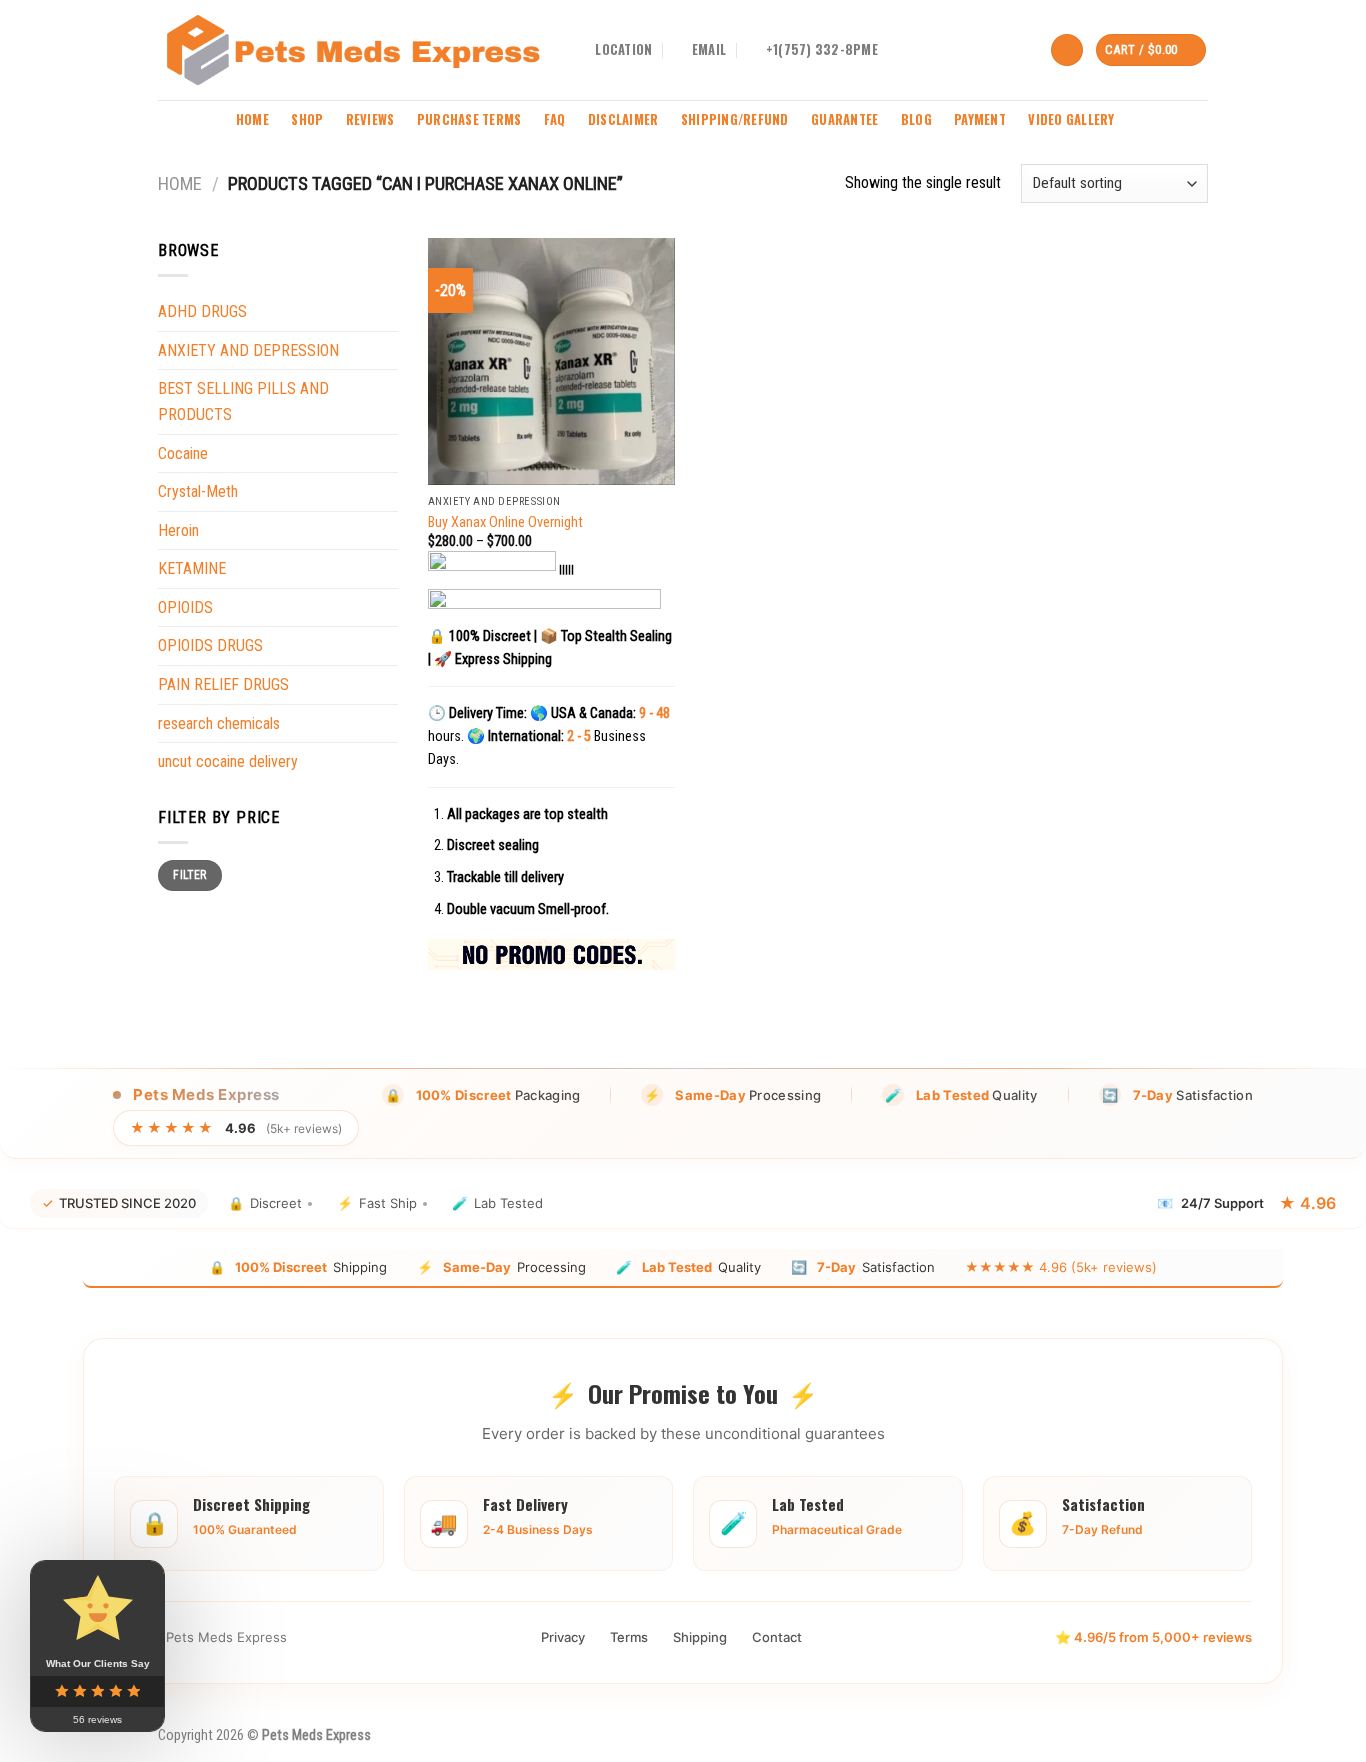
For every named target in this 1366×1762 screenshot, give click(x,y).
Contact (777, 1637)
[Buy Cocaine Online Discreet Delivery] (353, 50)
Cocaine (183, 453)
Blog (916, 119)
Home (252, 119)
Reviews (370, 119)
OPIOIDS (185, 607)
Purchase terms (469, 119)
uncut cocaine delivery (228, 761)
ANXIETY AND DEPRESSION (248, 350)
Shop (307, 119)
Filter (189, 875)
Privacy (563, 1637)
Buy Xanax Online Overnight (505, 522)
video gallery (1071, 119)
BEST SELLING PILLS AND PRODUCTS (243, 401)
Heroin (178, 530)
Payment (980, 119)
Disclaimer (623, 119)
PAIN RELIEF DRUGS (223, 684)
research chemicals (219, 723)
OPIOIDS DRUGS (210, 646)
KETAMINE (192, 568)
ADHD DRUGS (202, 311)
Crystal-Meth (198, 491)
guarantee (844, 119)
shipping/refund (735, 119)
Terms (629, 1637)
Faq (555, 119)
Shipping (700, 1637)
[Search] (1067, 50)
